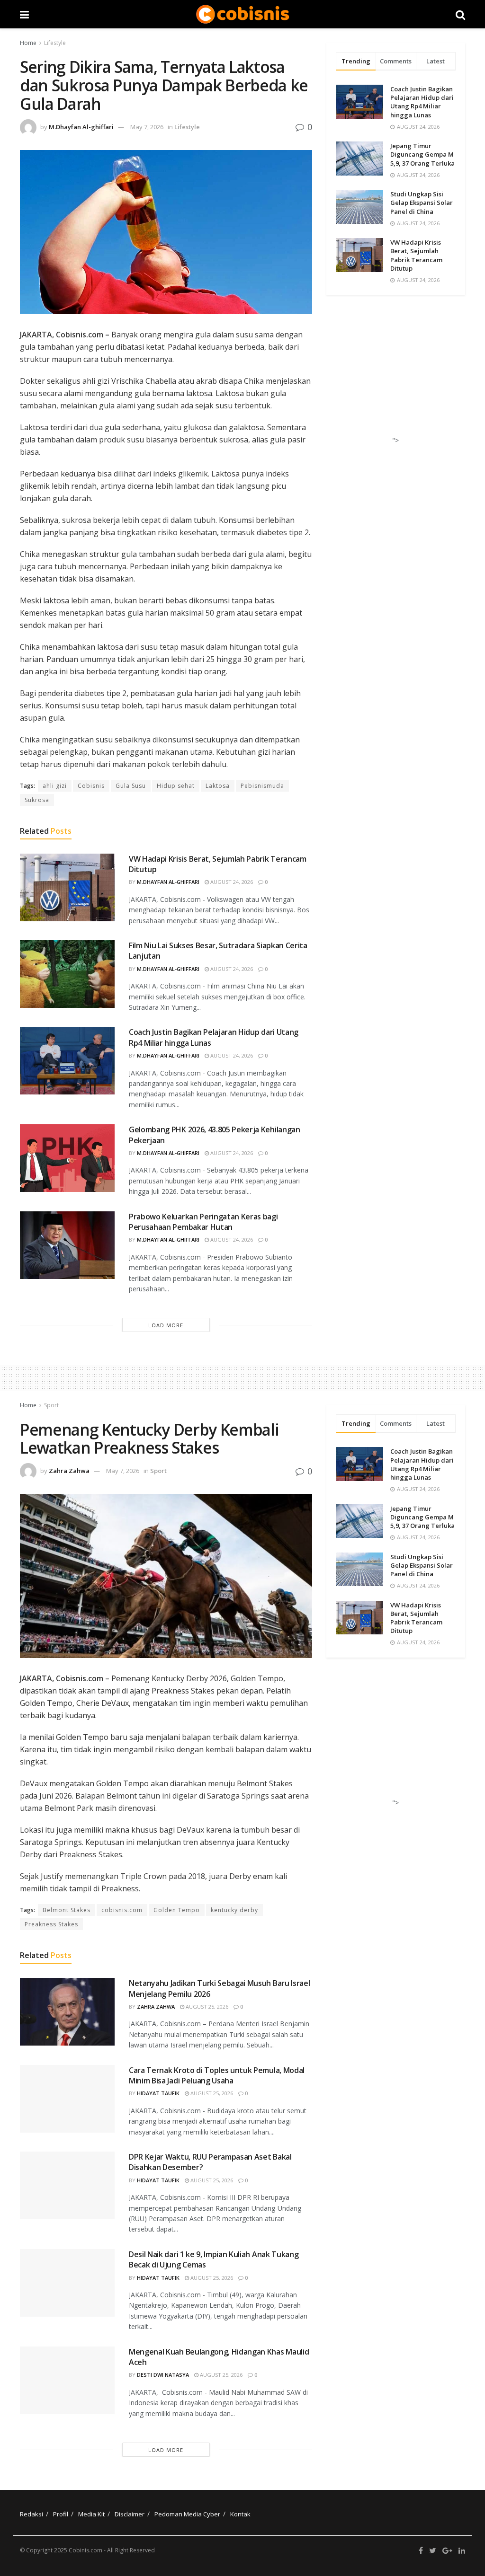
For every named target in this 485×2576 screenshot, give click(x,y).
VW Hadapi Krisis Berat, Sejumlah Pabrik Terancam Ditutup (416, 255)
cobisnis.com (122, 1910)
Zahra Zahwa (69, 1471)
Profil (61, 2514)
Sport (51, 1405)
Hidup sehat (176, 786)
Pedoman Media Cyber (187, 2514)
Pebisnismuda (262, 786)
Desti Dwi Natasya (163, 2375)
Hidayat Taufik (158, 2093)
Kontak (240, 2514)
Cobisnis (91, 786)
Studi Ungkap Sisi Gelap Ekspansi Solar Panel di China (422, 203)
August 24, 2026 (231, 882)
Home (28, 43)
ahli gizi (55, 786)
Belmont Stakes (67, 1910)
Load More (166, 1325)
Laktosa (218, 786)
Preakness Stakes (51, 1924)
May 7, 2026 (147, 127)
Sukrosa (37, 800)
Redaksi (31, 2514)
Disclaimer (130, 2514)
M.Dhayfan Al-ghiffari (81, 127)
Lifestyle (55, 43)
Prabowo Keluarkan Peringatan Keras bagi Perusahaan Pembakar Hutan (203, 1222)
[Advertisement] (397, 373)
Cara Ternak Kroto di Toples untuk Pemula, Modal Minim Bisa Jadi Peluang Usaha (217, 2075)
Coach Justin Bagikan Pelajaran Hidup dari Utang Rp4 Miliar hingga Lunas (422, 102)
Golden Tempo (177, 1910)
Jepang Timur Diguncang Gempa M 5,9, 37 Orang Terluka (422, 154)
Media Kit (91, 2514)
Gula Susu (131, 786)
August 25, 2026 (206, 2007)
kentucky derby (234, 1910)
